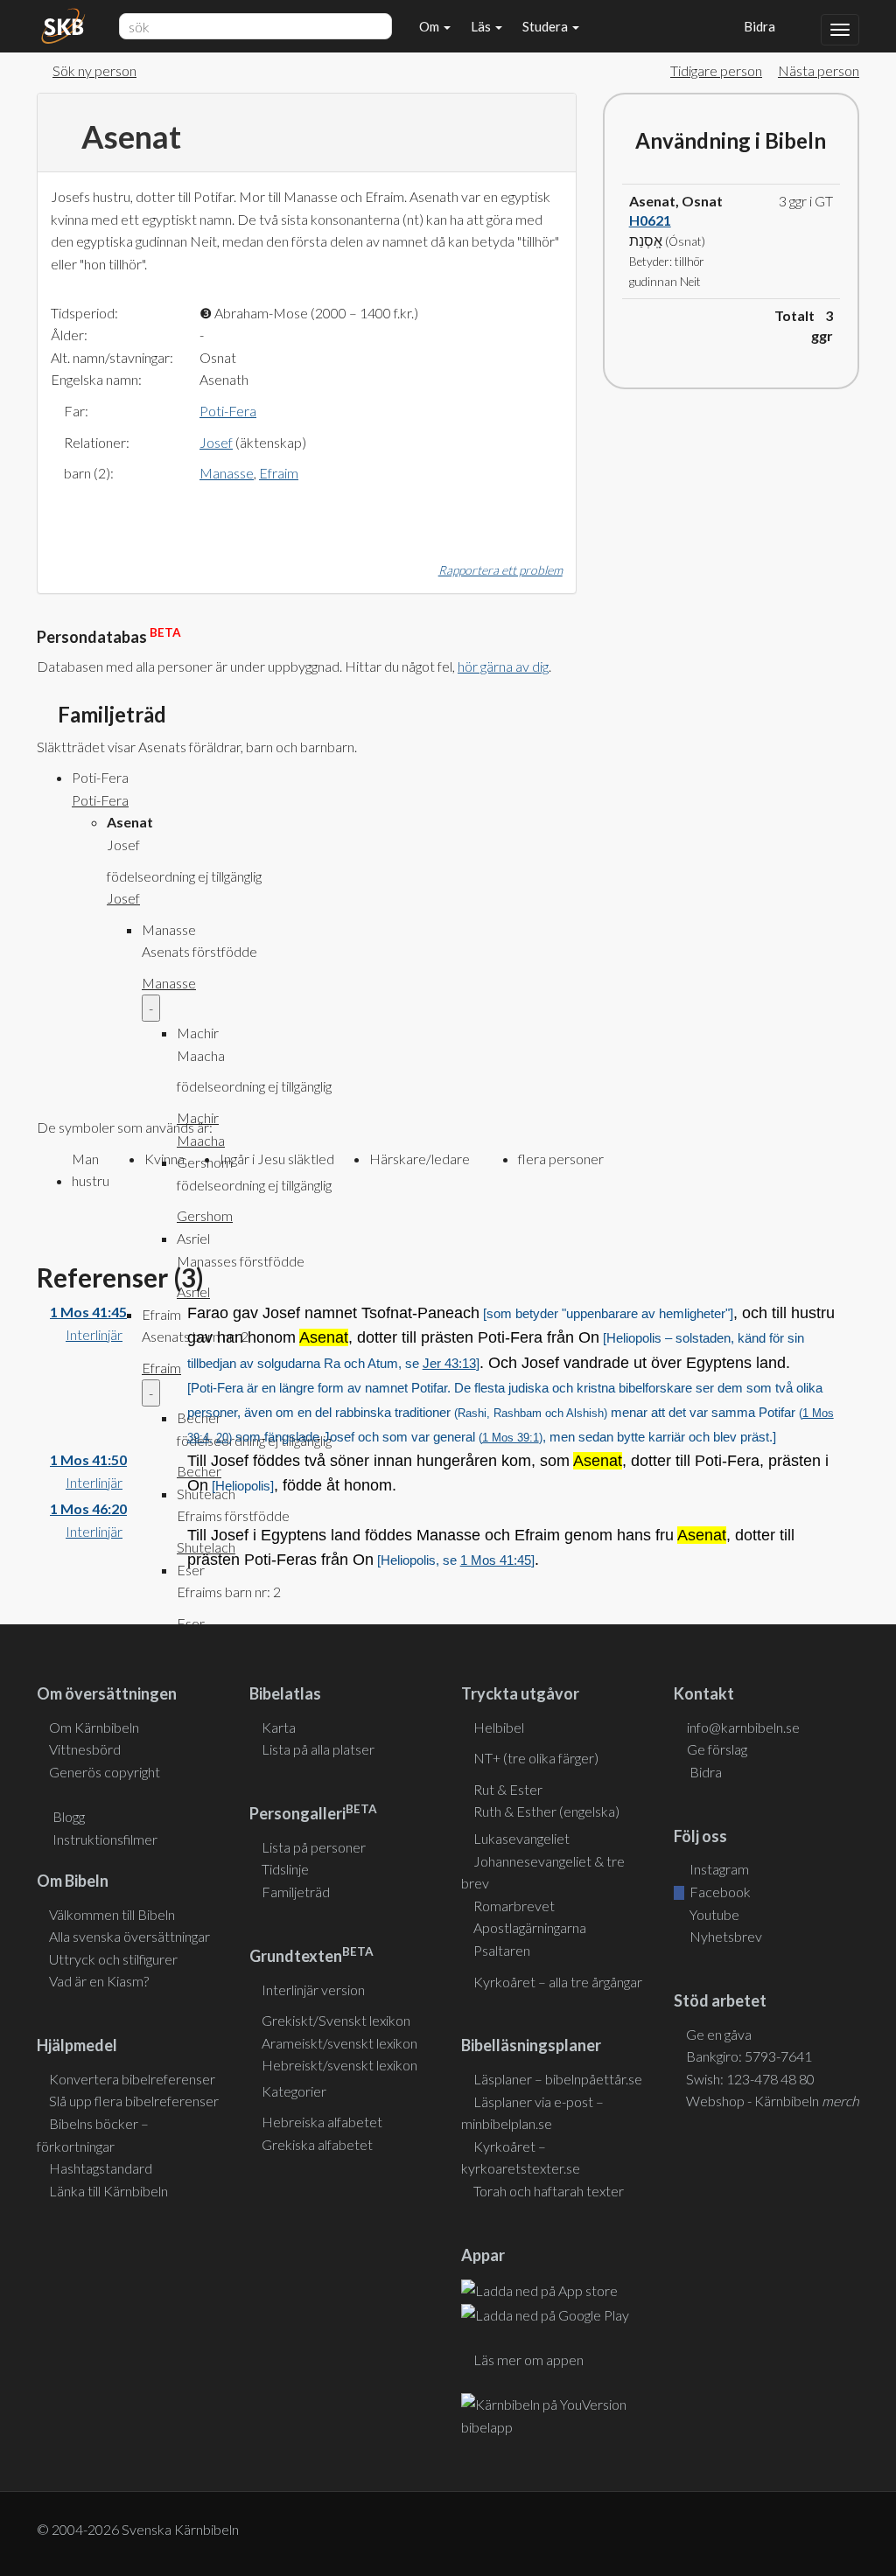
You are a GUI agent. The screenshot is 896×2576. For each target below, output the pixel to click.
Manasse (227, 473)
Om (430, 26)
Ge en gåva (719, 2034)
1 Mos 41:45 (88, 1312)
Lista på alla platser (318, 1749)
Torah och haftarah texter (549, 2191)
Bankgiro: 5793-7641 (749, 2056)
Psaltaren (502, 1950)
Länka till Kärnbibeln (108, 2191)
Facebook (719, 1892)
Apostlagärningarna (530, 1927)
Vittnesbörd (85, 1749)
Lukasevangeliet (521, 1838)
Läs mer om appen (528, 2360)
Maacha (201, 1140)
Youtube (713, 1914)
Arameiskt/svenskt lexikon (339, 2043)
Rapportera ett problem (500, 570)
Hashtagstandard (101, 2168)
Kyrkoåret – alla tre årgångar (558, 1982)
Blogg (69, 1816)
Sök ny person (94, 70)
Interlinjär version (313, 1990)
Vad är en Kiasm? (99, 1981)
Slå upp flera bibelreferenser (134, 2101)
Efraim (279, 473)
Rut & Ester (508, 1789)
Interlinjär (94, 1334)
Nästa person (819, 70)
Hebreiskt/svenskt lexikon (339, 2065)
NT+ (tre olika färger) (536, 1758)
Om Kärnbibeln (94, 1727)
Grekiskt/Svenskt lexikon (336, 2020)
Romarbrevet (514, 1906)
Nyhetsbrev (724, 1936)
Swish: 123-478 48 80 (750, 2079)
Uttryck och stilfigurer (113, 1959)
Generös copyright (105, 1772)
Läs (482, 26)
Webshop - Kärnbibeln (773, 2101)
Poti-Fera (228, 411)
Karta (279, 1727)
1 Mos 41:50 (88, 1459)
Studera (546, 26)
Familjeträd (296, 1892)
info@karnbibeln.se (743, 1727)
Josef (216, 442)
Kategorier (294, 2091)
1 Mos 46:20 (88, 1508)
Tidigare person (716, 70)
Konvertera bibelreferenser (132, 2079)
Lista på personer (314, 1847)
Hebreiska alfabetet (322, 2122)
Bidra (757, 26)
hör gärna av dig (503, 666)
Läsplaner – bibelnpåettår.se (558, 2079)
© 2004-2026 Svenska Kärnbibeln (138, 2529)
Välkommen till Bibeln (112, 1914)
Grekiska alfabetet (317, 2144)
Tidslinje (285, 1869)
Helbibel (499, 1727)
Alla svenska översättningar (129, 1936)
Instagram (718, 1869)
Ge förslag (717, 1749)
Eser (191, 1623)
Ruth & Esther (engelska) (546, 1811)
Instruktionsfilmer (105, 1839)
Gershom (205, 1215)
